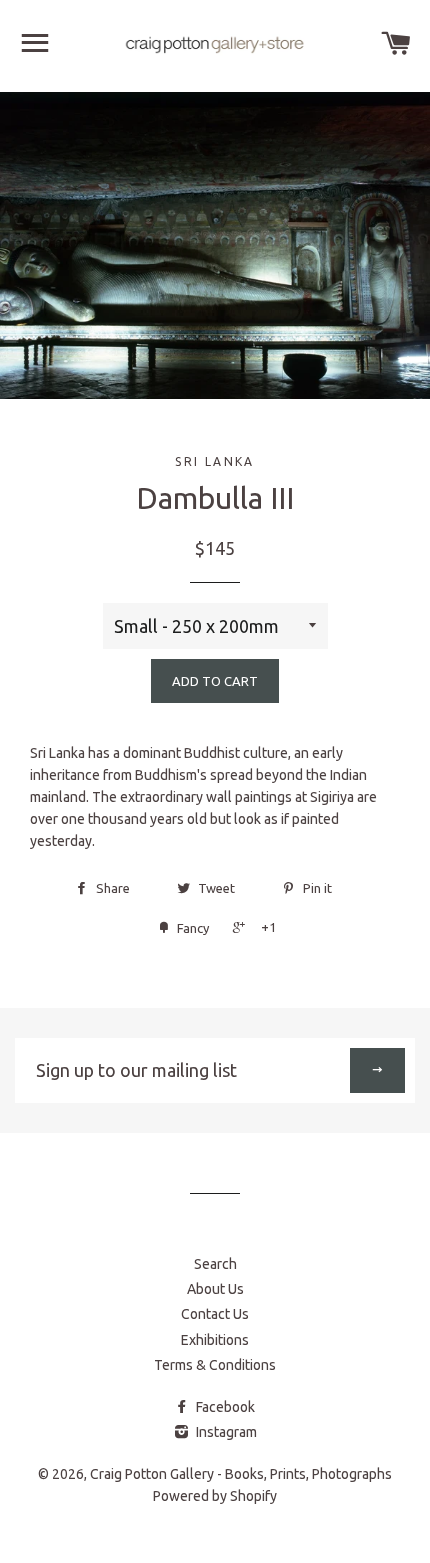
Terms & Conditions (215, 1365)
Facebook (224, 1407)
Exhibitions (215, 1340)
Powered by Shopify (215, 1496)
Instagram (225, 1432)
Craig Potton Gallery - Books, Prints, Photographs (241, 1474)
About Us (215, 1289)
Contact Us (215, 1314)
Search (215, 1264)
